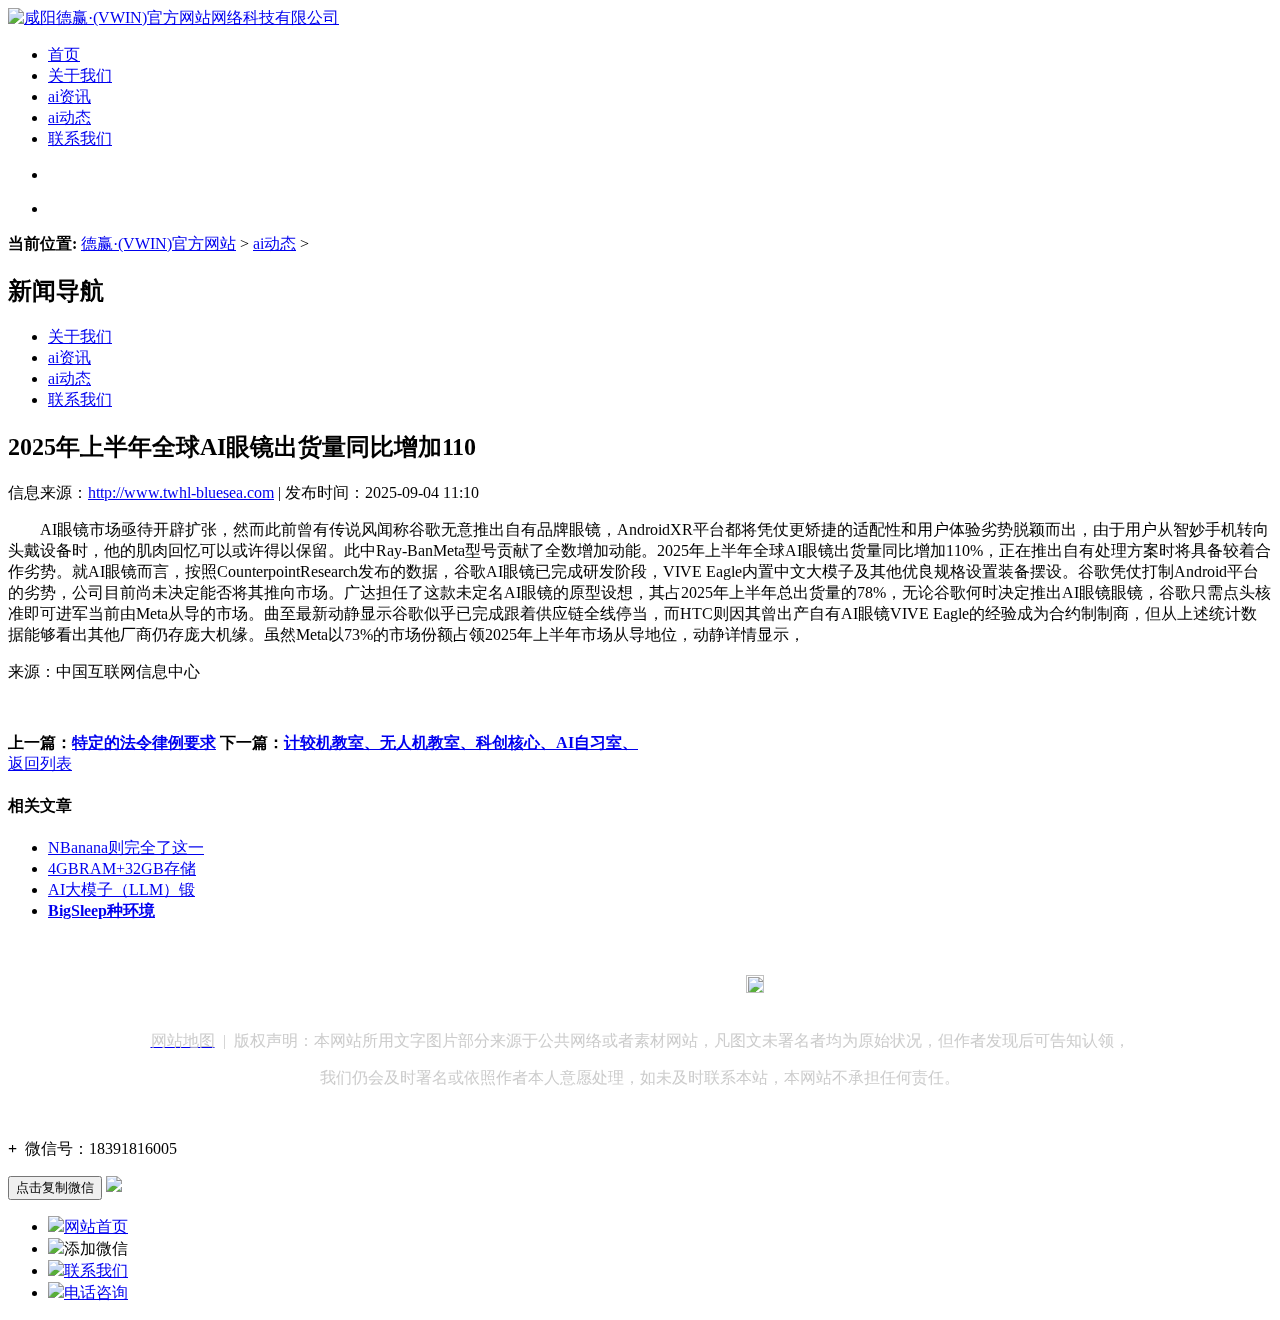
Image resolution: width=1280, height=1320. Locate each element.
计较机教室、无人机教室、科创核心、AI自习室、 (461, 742)
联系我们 (80, 138)
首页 (64, 54)
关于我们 (80, 75)
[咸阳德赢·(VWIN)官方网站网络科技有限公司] (173, 17)
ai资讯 (69, 96)
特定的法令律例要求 (144, 742)
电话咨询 (96, 1292)
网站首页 (96, 1226)
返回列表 (40, 763)
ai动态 (69, 117)
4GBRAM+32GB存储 (122, 868)
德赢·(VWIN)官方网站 (158, 243)
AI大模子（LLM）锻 (121, 889)
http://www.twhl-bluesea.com (181, 492)
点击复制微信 (55, 1187)
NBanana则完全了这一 (126, 847)
